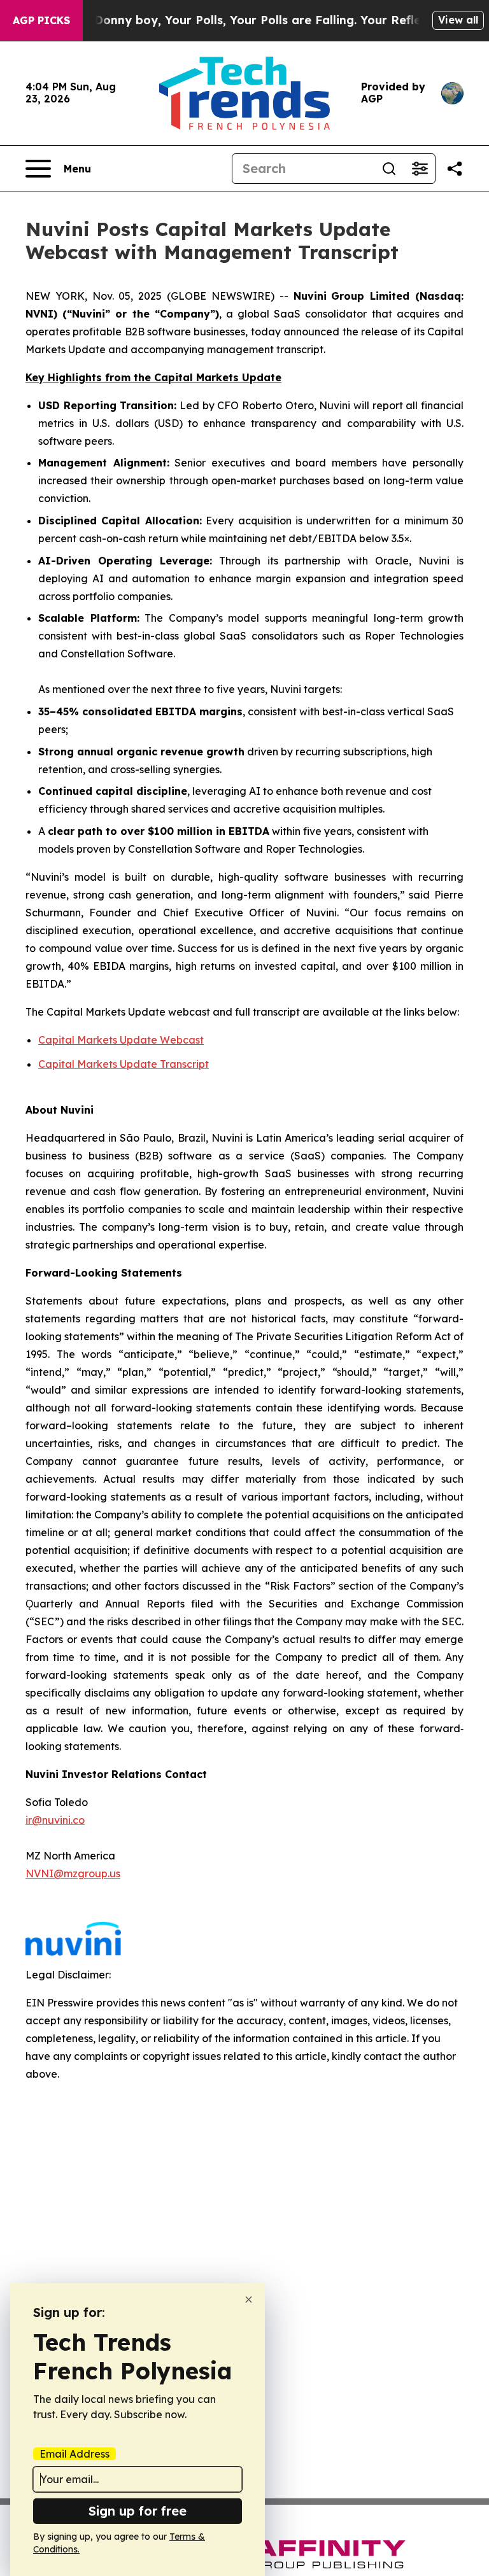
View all (458, 20)
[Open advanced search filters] (420, 169)
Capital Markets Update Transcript (124, 1064)
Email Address (74, 2454)
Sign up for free (138, 2511)
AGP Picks (41, 20)
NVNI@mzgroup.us (73, 1873)
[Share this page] (455, 169)
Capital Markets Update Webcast (121, 1040)
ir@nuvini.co (55, 1820)
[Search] (389, 169)
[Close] (249, 2299)
